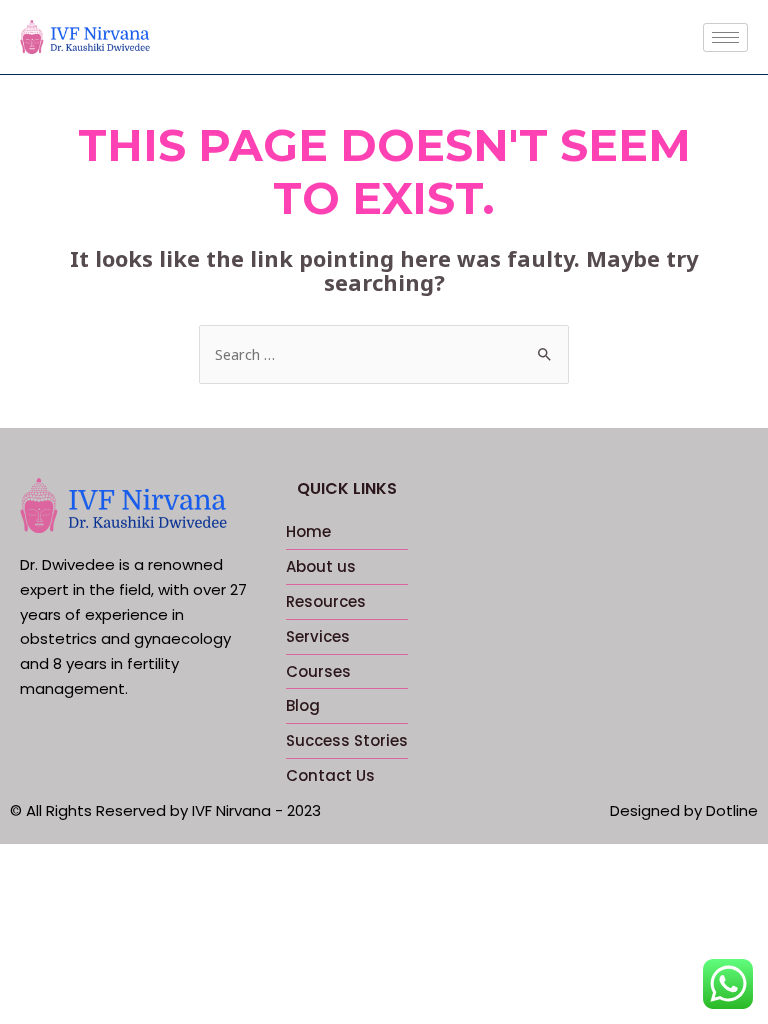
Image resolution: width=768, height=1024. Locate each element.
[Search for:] (384, 354)
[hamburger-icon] (725, 37)
